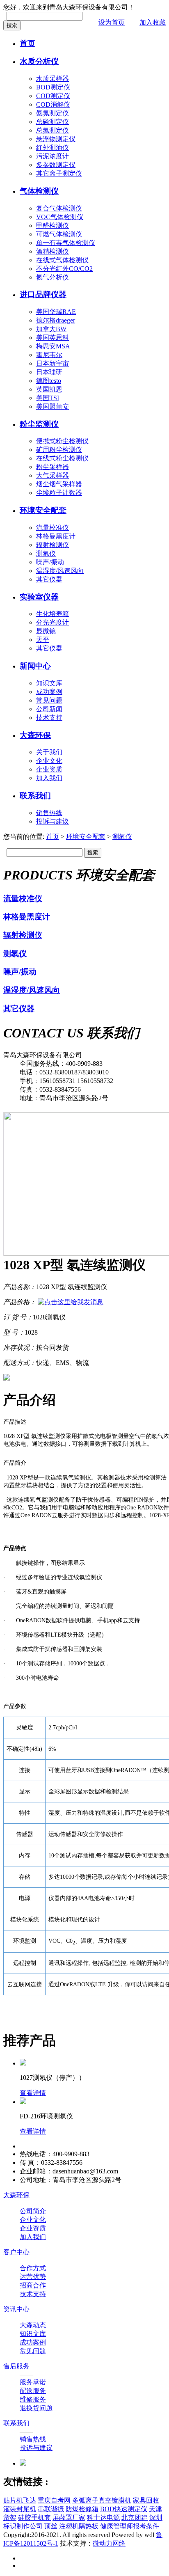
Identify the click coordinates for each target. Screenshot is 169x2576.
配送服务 (33, 2391)
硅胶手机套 (34, 2518)
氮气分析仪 (53, 277)
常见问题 (49, 700)
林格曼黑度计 (56, 536)
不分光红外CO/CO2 (64, 269)
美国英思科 (53, 338)
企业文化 (49, 761)
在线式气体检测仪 (62, 260)
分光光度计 (53, 622)
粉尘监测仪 (39, 424)
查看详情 (33, 2093)
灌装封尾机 (20, 2509)
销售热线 (49, 813)
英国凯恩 (49, 389)
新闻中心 (35, 666)
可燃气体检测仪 (59, 234)
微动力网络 (109, 2543)
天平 (43, 640)
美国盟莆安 (53, 406)
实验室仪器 (39, 597)
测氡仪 (46, 553)
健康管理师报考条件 (130, 2526)
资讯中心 (16, 2309)
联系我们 (35, 796)
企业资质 (49, 769)
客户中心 (16, 2252)
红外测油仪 (53, 148)
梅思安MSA (53, 346)
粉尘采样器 (53, 467)
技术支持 (49, 718)
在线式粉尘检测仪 (62, 458)
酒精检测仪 (53, 251)
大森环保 (35, 735)
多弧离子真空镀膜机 (102, 2500)
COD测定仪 (53, 96)
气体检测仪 (39, 191)
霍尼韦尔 (49, 355)
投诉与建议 (53, 821)
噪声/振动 (50, 562)
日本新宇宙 (53, 363)
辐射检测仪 (53, 545)
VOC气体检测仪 (60, 217)
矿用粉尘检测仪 (59, 450)
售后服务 (16, 2366)
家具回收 (146, 2500)
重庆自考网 (54, 2500)
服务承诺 (33, 2382)
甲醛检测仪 (53, 226)
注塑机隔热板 (79, 2526)
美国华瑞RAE (56, 312)
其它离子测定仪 (59, 173)
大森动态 (33, 2325)
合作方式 (33, 2268)
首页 (27, 43)
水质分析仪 (39, 61)
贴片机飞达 (20, 2500)
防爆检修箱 (82, 2509)
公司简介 (33, 2211)
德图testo (49, 381)
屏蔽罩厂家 (69, 2518)
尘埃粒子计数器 (59, 493)
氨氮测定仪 (53, 113)
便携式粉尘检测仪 (62, 441)
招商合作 (33, 2285)
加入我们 (49, 778)
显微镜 (46, 631)
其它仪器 (49, 579)
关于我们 (49, 752)
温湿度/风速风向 (60, 571)
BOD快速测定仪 (124, 2509)
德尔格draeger (56, 320)
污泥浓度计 (53, 156)
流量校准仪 (53, 528)
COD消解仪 (53, 104)
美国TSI (48, 398)
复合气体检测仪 (59, 208)
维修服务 (33, 2399)
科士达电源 (103, 2518)
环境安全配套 (43, 510)
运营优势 (33, 2277)
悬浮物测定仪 (56, 139)
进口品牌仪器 (43, 294)
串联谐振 (51, 2509)
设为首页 (112, 22)
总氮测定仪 (53, 130)
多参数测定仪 (56, 165)
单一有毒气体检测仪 (66, 243)
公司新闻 (49, 709)
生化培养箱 (53, 614)
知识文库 (49, 683)
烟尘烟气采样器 (59, 484)
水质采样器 (53, 79)
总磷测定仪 (53, 122)
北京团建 (135, 2518)
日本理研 (49, 372)
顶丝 (51, 2526)
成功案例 (49, 692)
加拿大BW (51, 329)
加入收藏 (153, 22)
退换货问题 (36, 2408)
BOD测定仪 (53, 87)
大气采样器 (53, 475)
